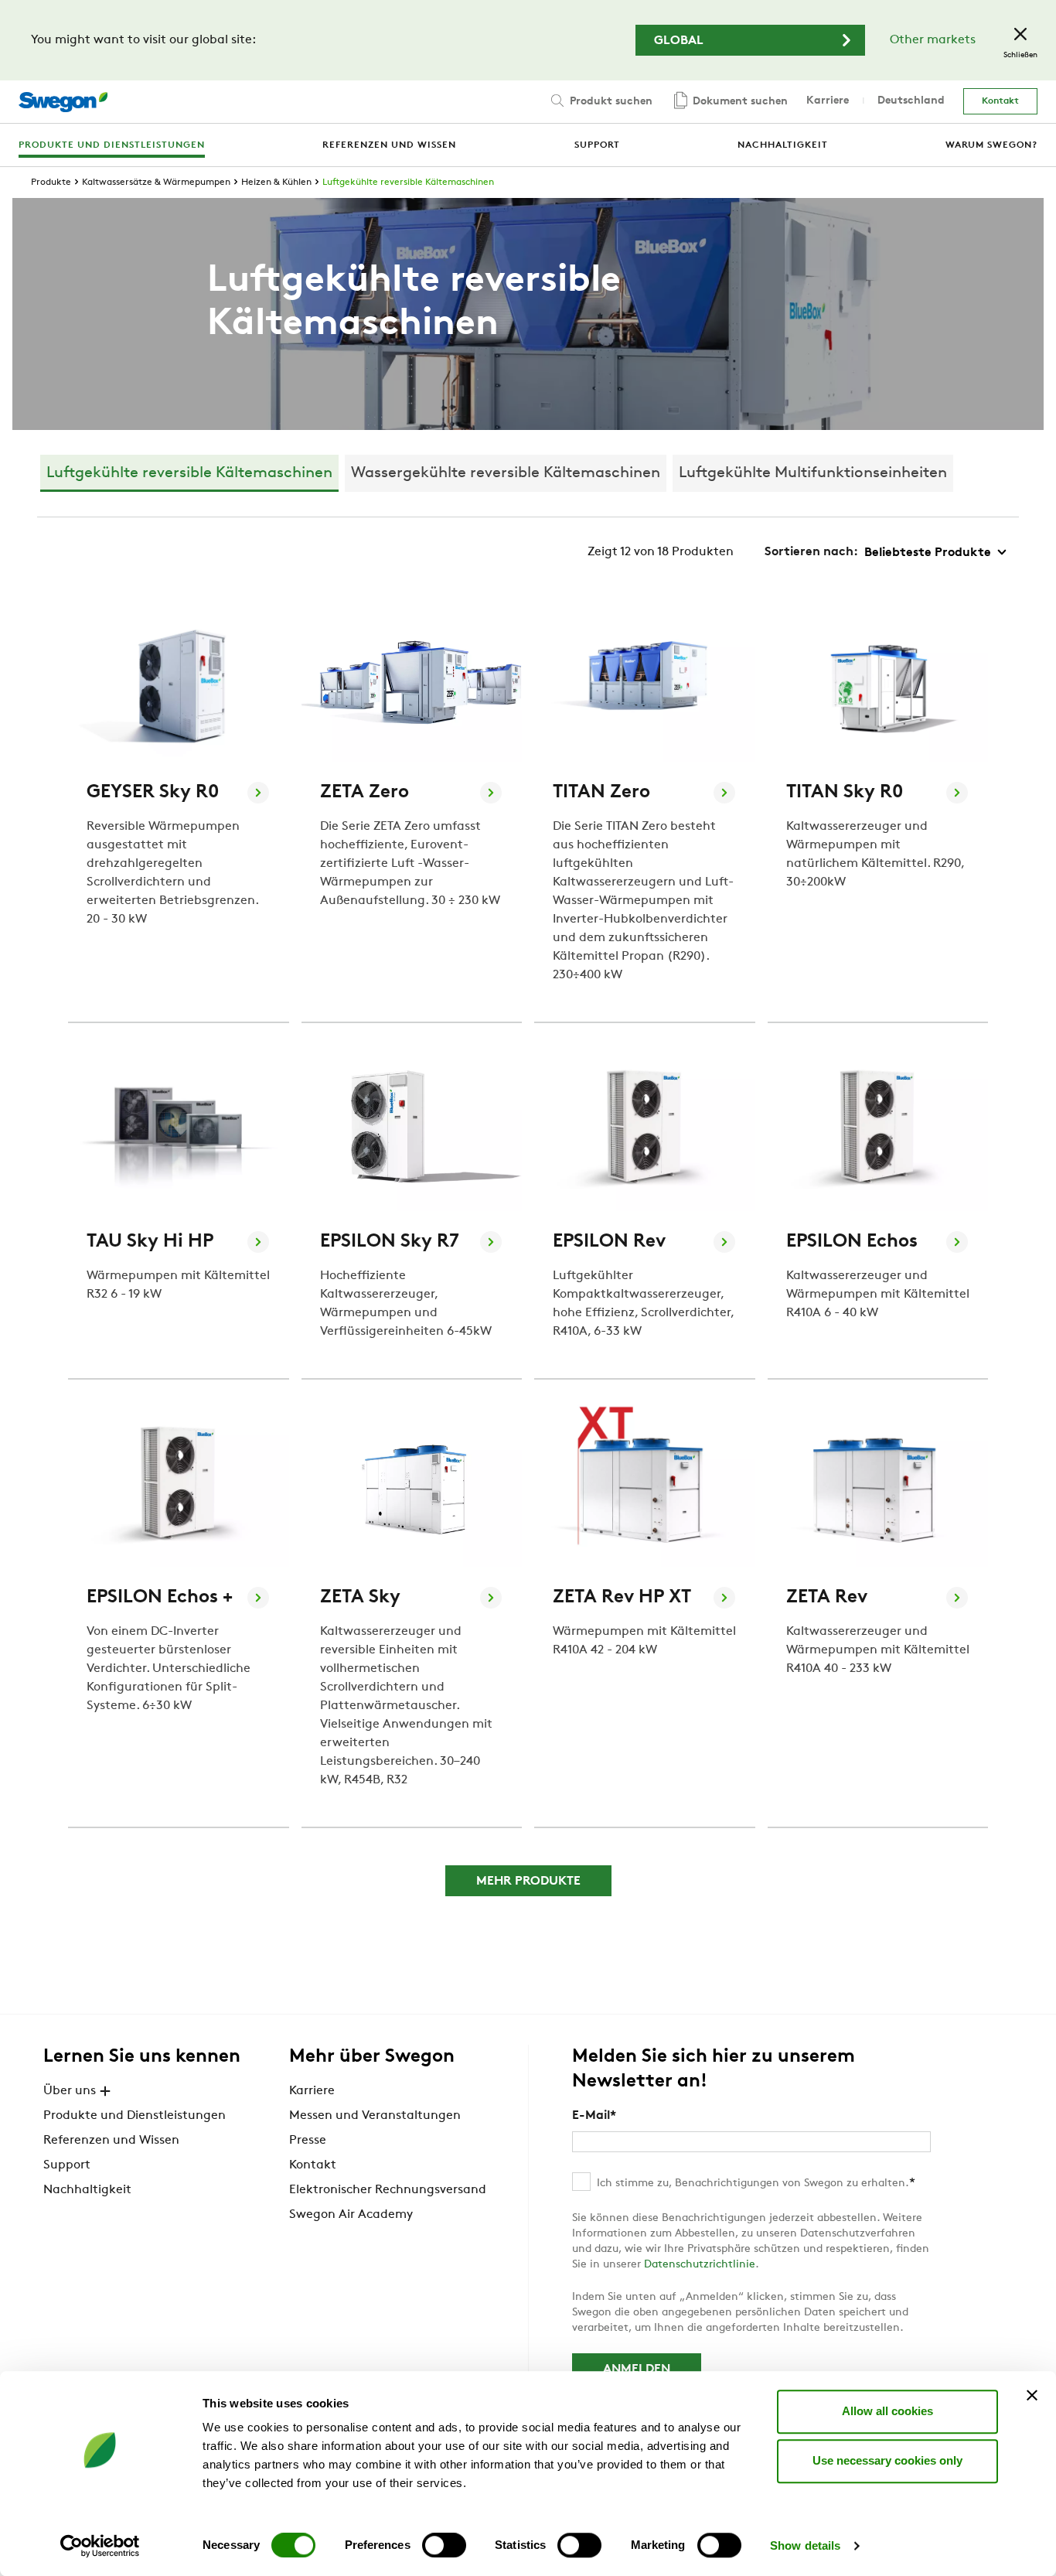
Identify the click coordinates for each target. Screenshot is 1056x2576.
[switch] (444, 2545)
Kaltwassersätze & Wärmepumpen (156, 183)
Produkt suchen (610, 102)
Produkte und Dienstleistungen (135, 2116)
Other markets (933, 40)
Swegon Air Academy (351, 2215)
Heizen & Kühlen (276, 183)
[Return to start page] (63, 102)
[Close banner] (1032, 2395)
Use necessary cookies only (887, 2460)
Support (67, 2165)
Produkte (51, 183)
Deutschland (911, 101)
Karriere (828, 101)
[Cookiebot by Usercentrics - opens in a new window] (100, 2546)
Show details (805, 2545)
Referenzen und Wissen (111, 2141)
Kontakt (1000, 101)
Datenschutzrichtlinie (700, 2265)
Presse (308, 2141)
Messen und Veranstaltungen (375, 2116)
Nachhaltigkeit (87, 2190)
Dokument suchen (739, 102)
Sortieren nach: (811, 552)
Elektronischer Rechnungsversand (388, 2190)
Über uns (70, 2091)
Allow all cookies (887, 2411)
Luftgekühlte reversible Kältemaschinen (408, 183)
